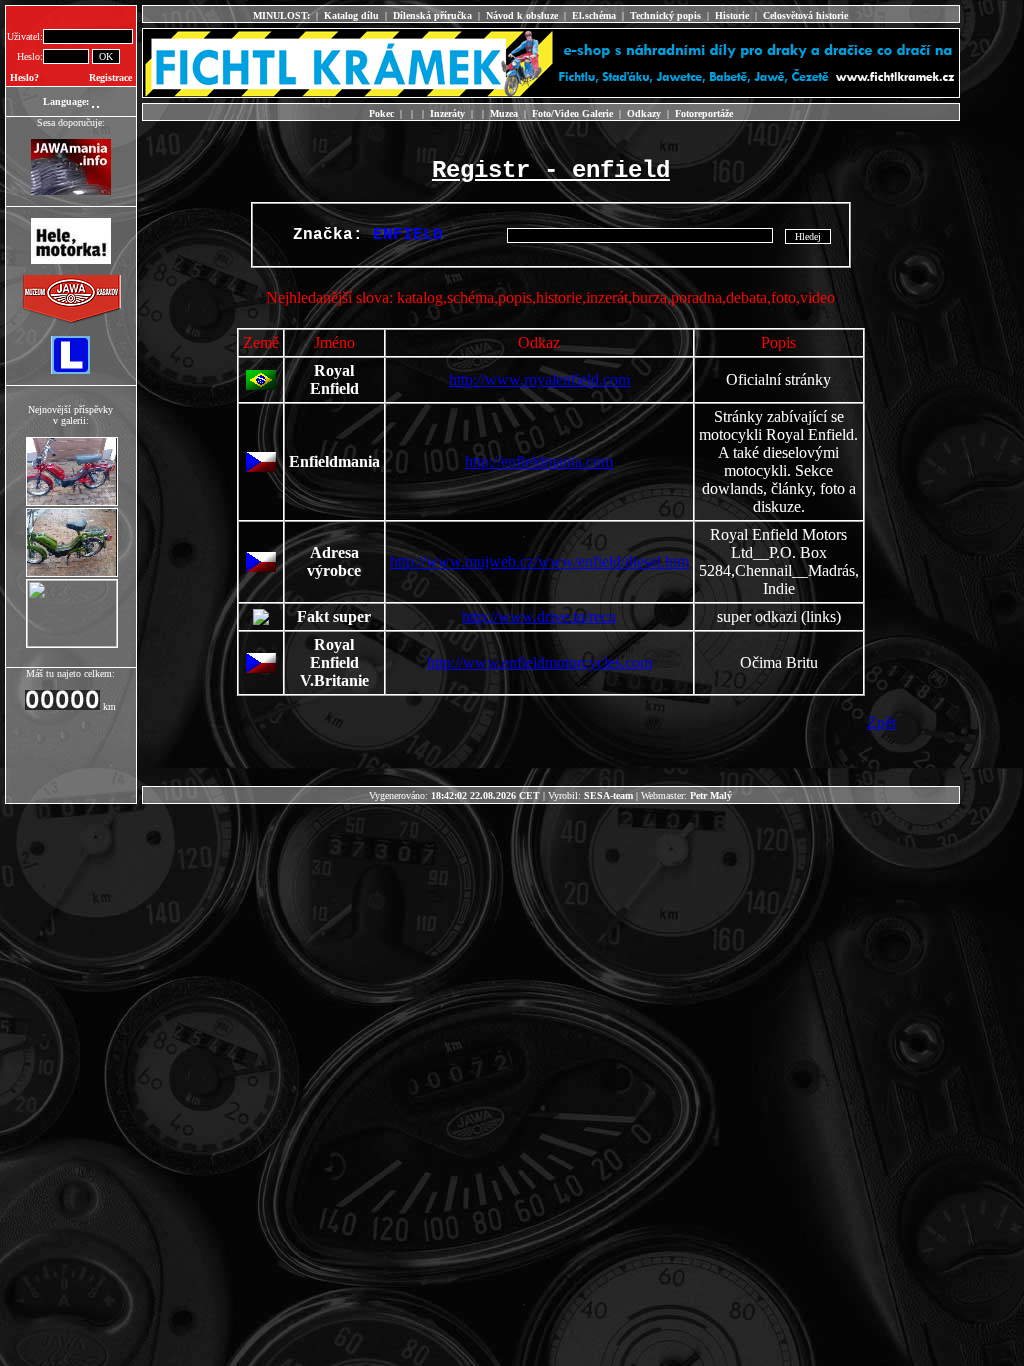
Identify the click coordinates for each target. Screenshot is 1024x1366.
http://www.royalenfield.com (539, 379)
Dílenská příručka (432, 15)
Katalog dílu (351, 15)
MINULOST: (281, 15)
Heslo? (24, 77)
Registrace (110, 77)
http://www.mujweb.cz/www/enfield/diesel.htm (539, 561)
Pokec (381, 113)
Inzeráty (447, 113)
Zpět (881, 722)
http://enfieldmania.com (539, 461)
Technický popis (665, 15)
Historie (732, 15)
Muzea (504, 113)
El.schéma (594, 15)
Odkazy (644, 113)
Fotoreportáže (704, 113)
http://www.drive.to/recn (539, 616)
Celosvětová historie (805, 15)
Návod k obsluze (522, 15)
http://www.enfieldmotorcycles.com (539, 662)
